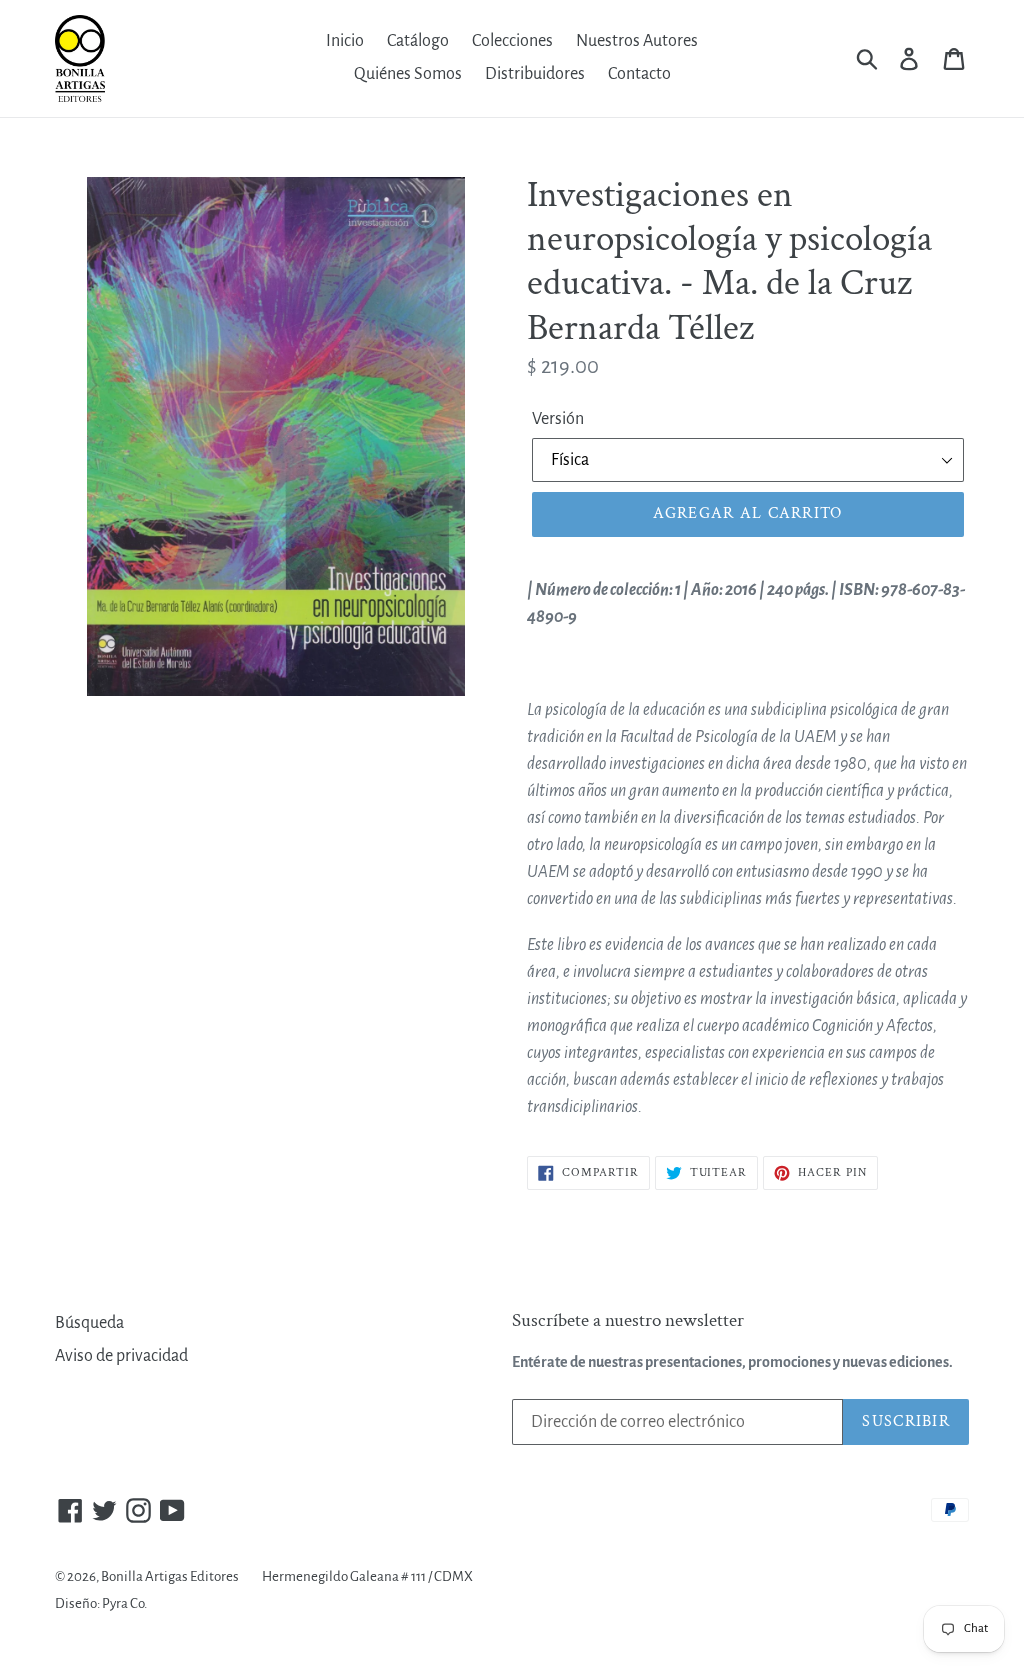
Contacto (639, 74)
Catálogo (418, 41)
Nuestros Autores (637, 41)
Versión (558, 419)
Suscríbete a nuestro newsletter (628, 1321)
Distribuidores (535, 74)
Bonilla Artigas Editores (170, 1576)
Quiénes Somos (408, 74)
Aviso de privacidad (121, 1356)
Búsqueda (89, 1323)
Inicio (345, 41)
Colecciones (512, 41)
